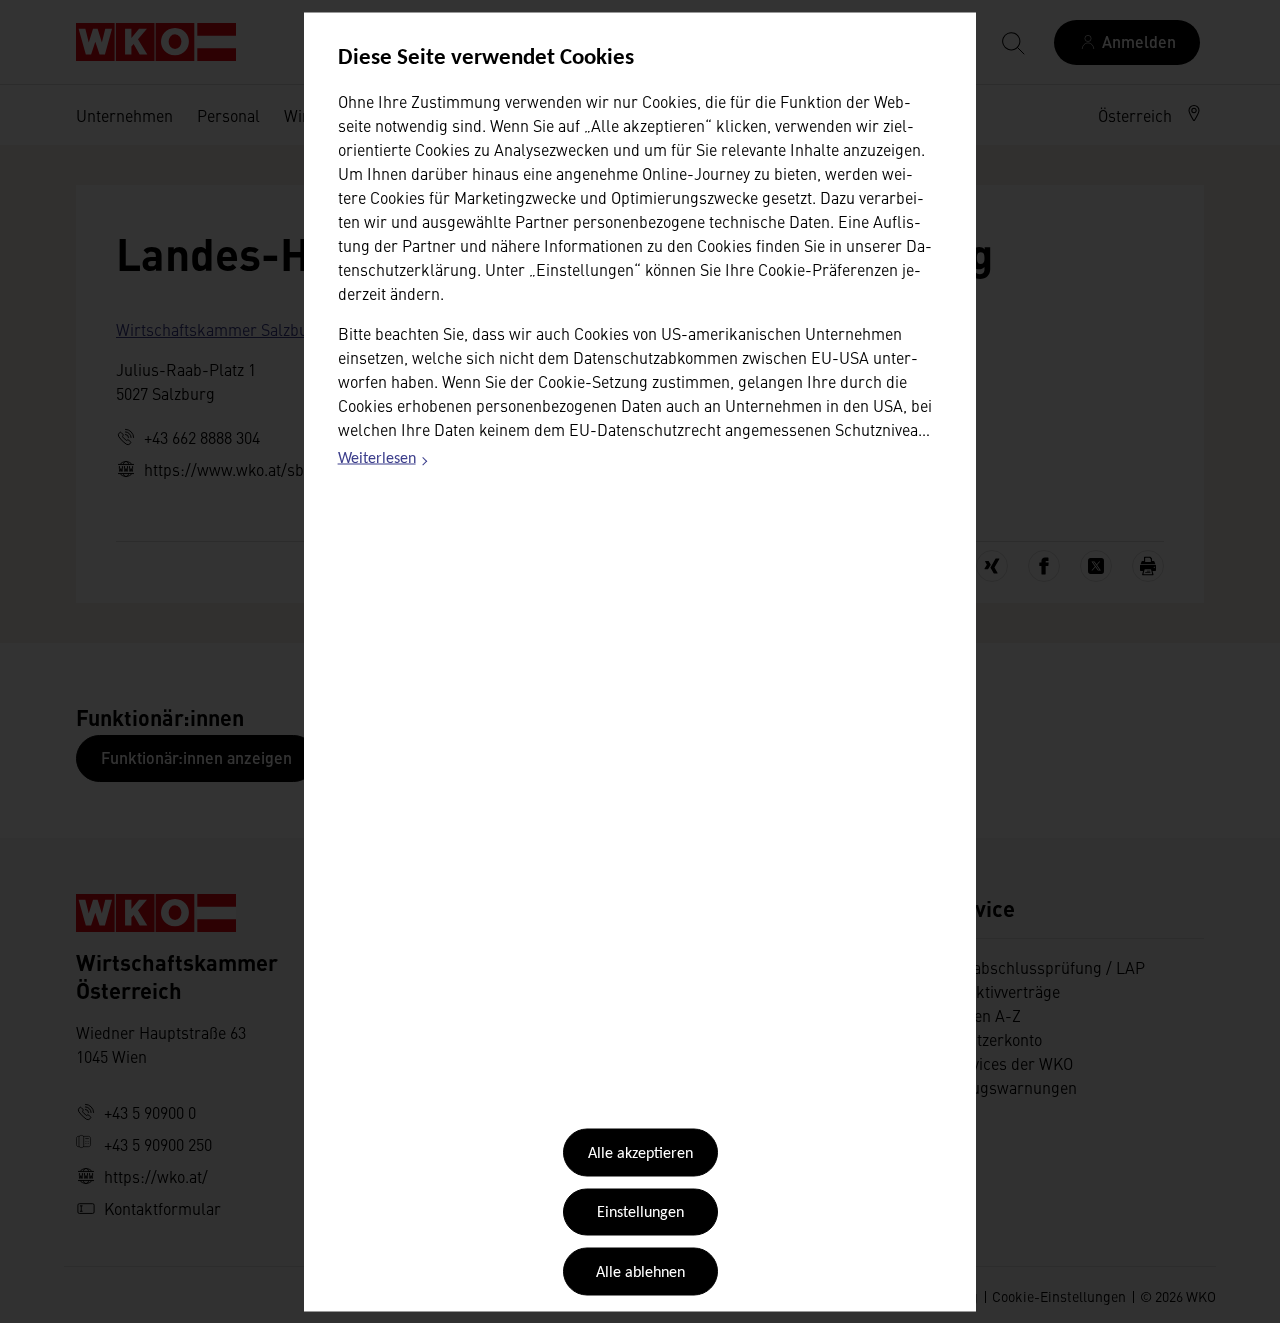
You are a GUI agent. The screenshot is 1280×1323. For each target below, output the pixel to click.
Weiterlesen (384, 462)
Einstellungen (640, 1213)
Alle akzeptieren (640, 1154)
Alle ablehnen (640, 1272)
